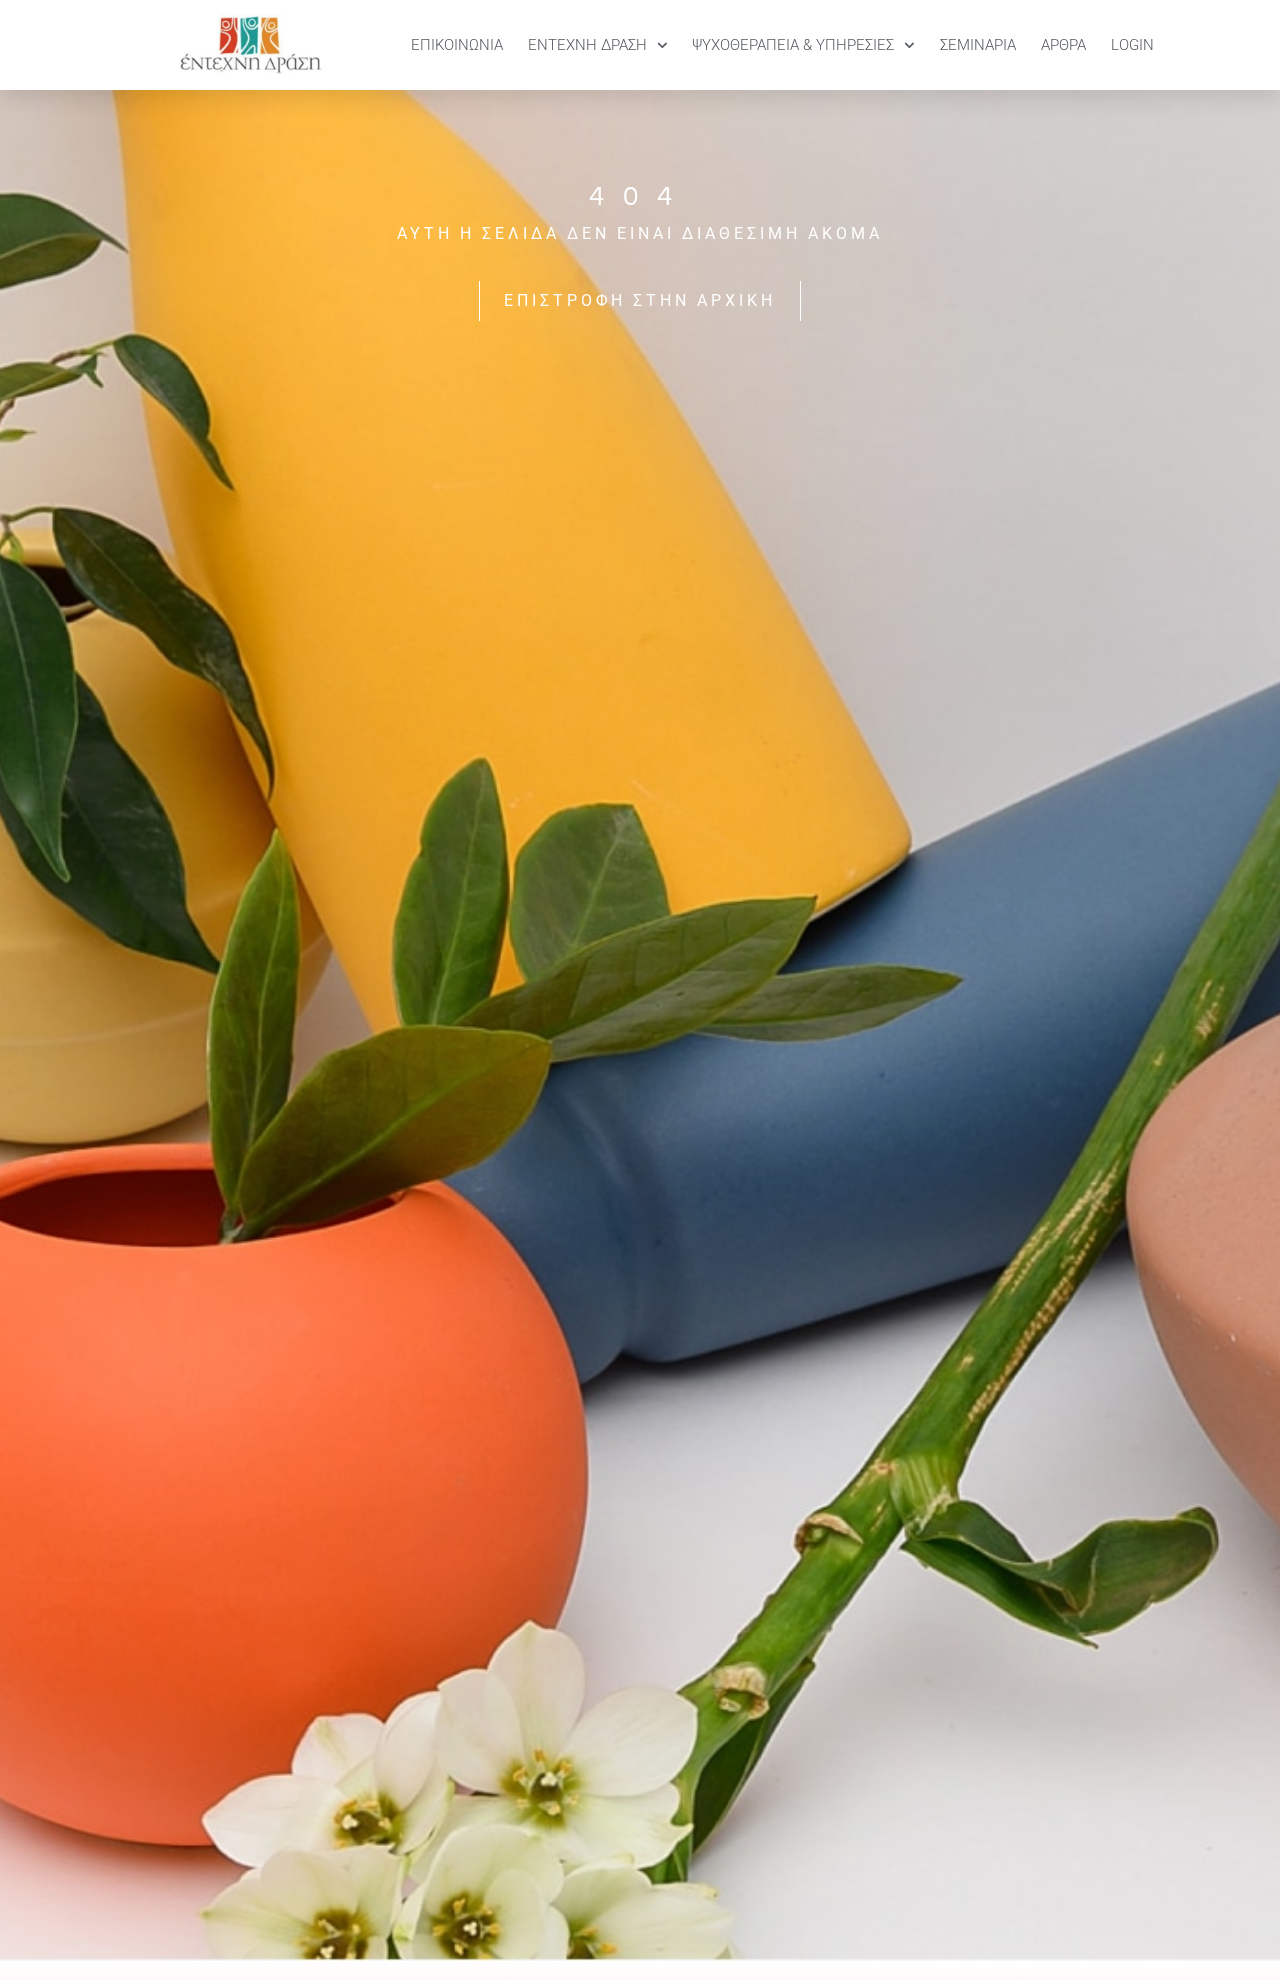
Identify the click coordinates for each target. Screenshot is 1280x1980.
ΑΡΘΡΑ (1063, 45)
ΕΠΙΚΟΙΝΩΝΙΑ (457, 45)
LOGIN (1132, 45)
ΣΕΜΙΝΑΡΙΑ (978, 45)
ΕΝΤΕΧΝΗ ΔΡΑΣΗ (587, 45)
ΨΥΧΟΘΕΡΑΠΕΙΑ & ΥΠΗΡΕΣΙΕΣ (793, 45)
